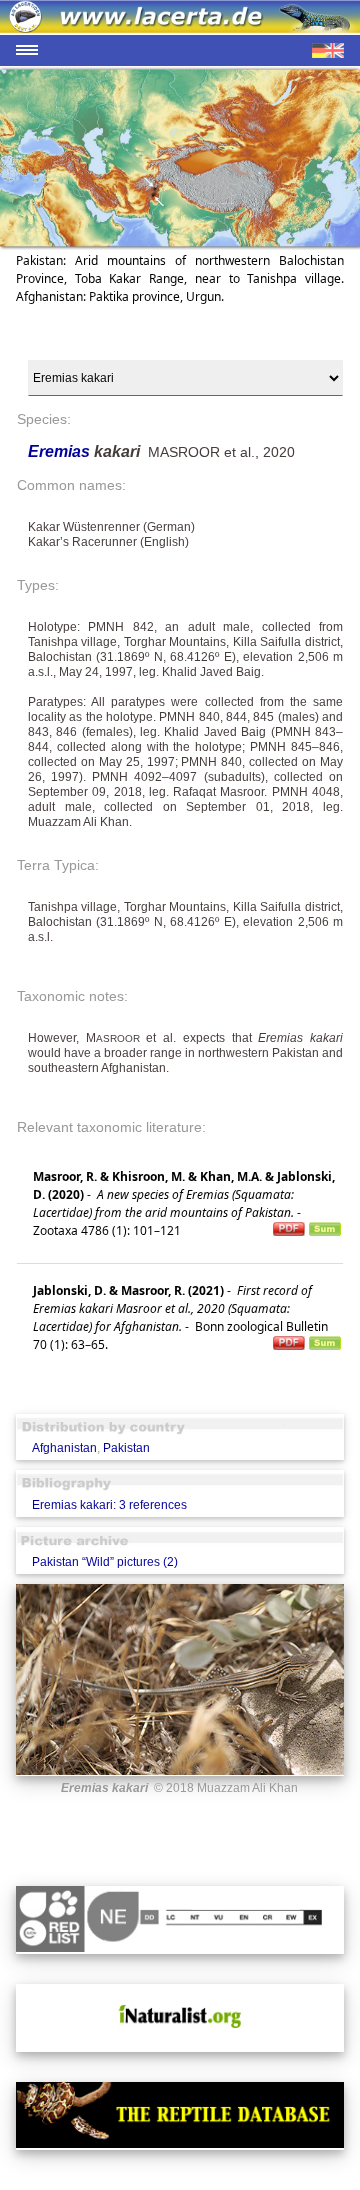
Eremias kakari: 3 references (109, 1505)
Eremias (61, 451)
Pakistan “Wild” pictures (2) (105, 1562)
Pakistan (126, 1448)
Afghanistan (64, 1448)
